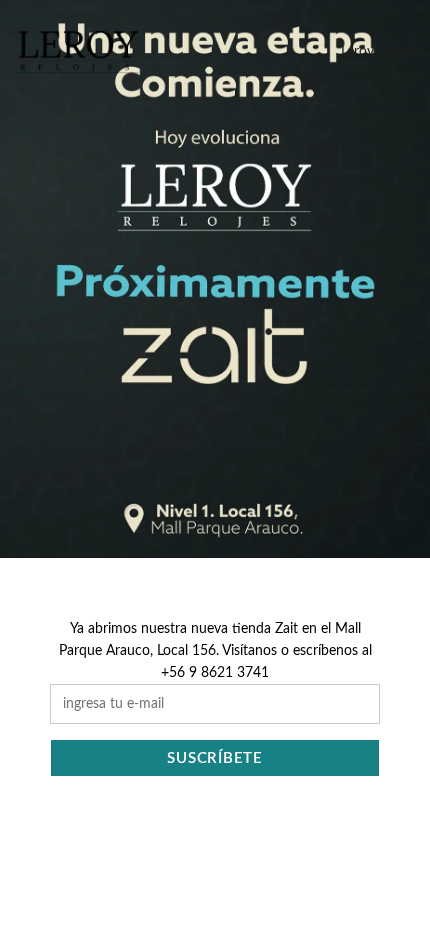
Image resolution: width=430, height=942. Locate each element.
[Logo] (77, 52)
